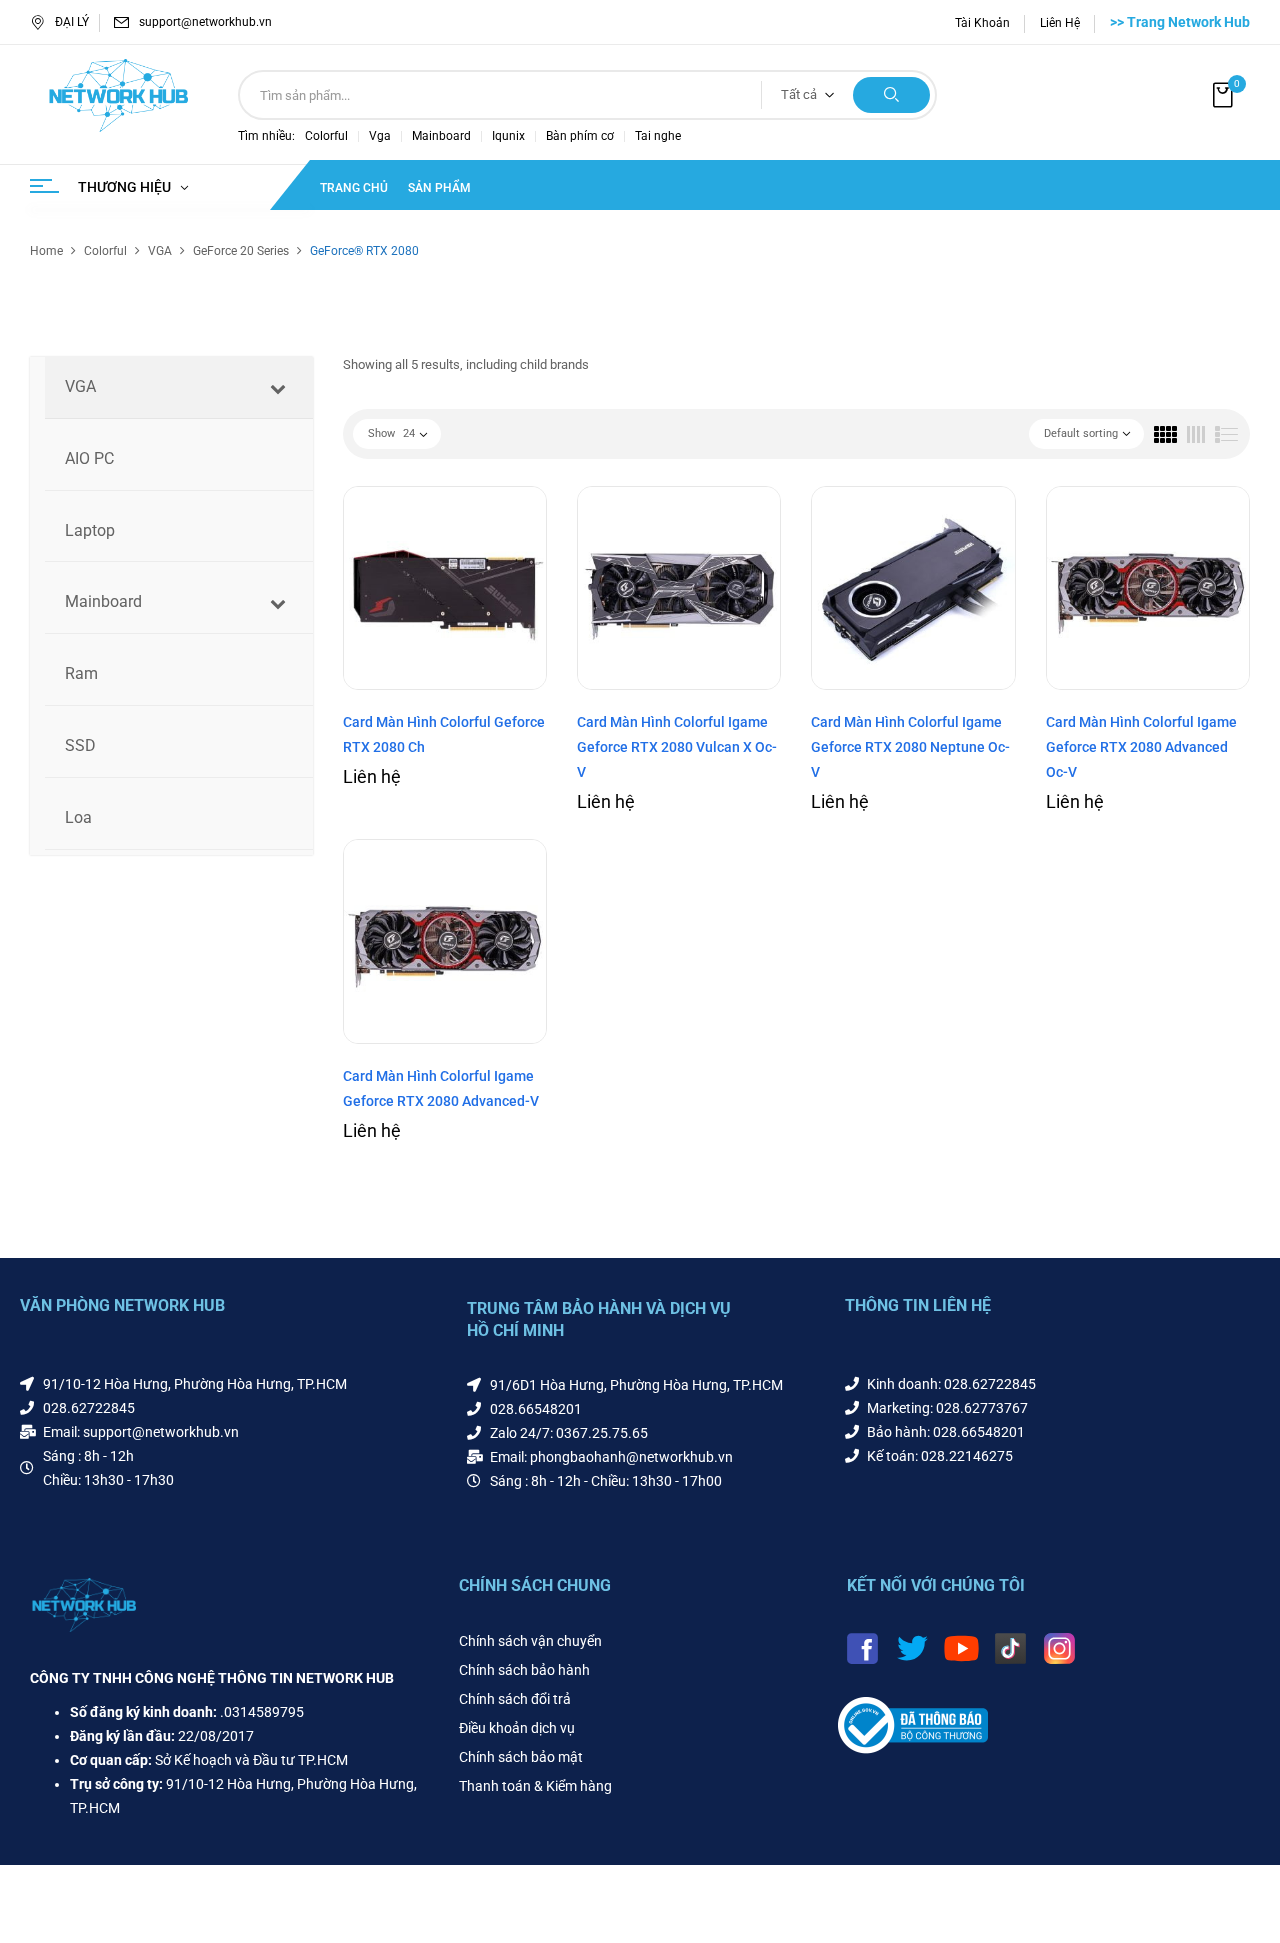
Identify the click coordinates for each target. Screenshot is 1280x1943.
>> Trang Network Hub (1180, 22)
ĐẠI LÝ (72, 22)
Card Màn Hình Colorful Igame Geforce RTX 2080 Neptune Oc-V (910, 747)
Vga (380, 136)
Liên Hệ (1060, 23)
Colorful (326, 136)
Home (46, 251)
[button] (1225, 95)
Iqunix (508, 136)
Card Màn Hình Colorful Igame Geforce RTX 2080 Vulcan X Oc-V (677, 747)
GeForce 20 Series (241, 251)
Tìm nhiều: (266, 136)
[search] (891, 95)
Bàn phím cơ (580, 136)
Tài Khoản (982, 23)
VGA (160, 251)
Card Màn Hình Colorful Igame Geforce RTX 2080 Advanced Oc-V (1141, 747)
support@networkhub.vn (205, 22)
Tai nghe (658, 136)
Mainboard (441, 136)
